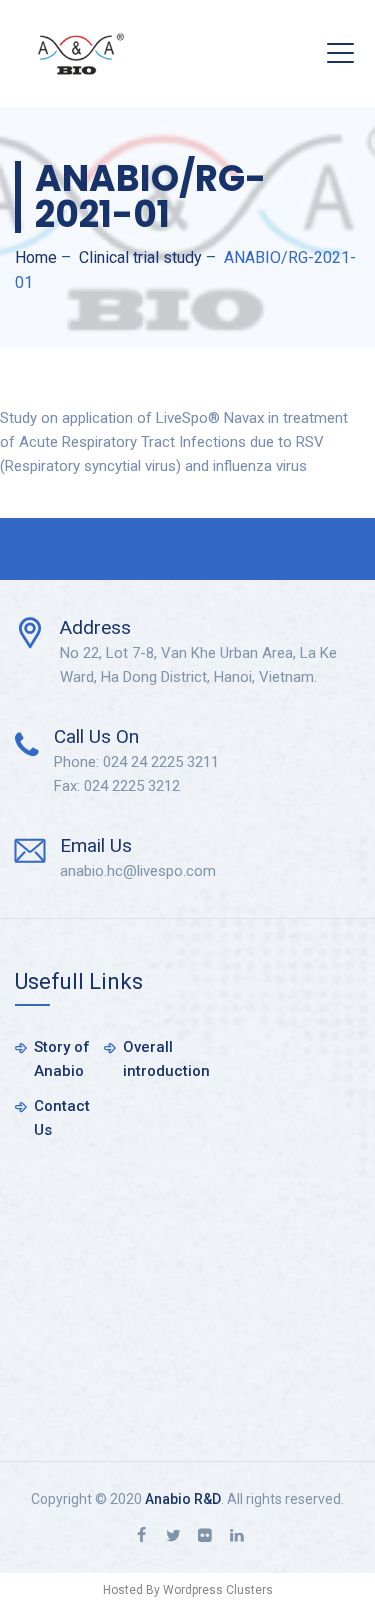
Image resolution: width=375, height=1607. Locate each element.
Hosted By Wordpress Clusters (188, 1590)
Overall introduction (166, 1059)
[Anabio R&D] (81, 53)
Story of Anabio (62, 1059)
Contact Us (62, 1118)
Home (36, 257)
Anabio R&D (183, 1499)
